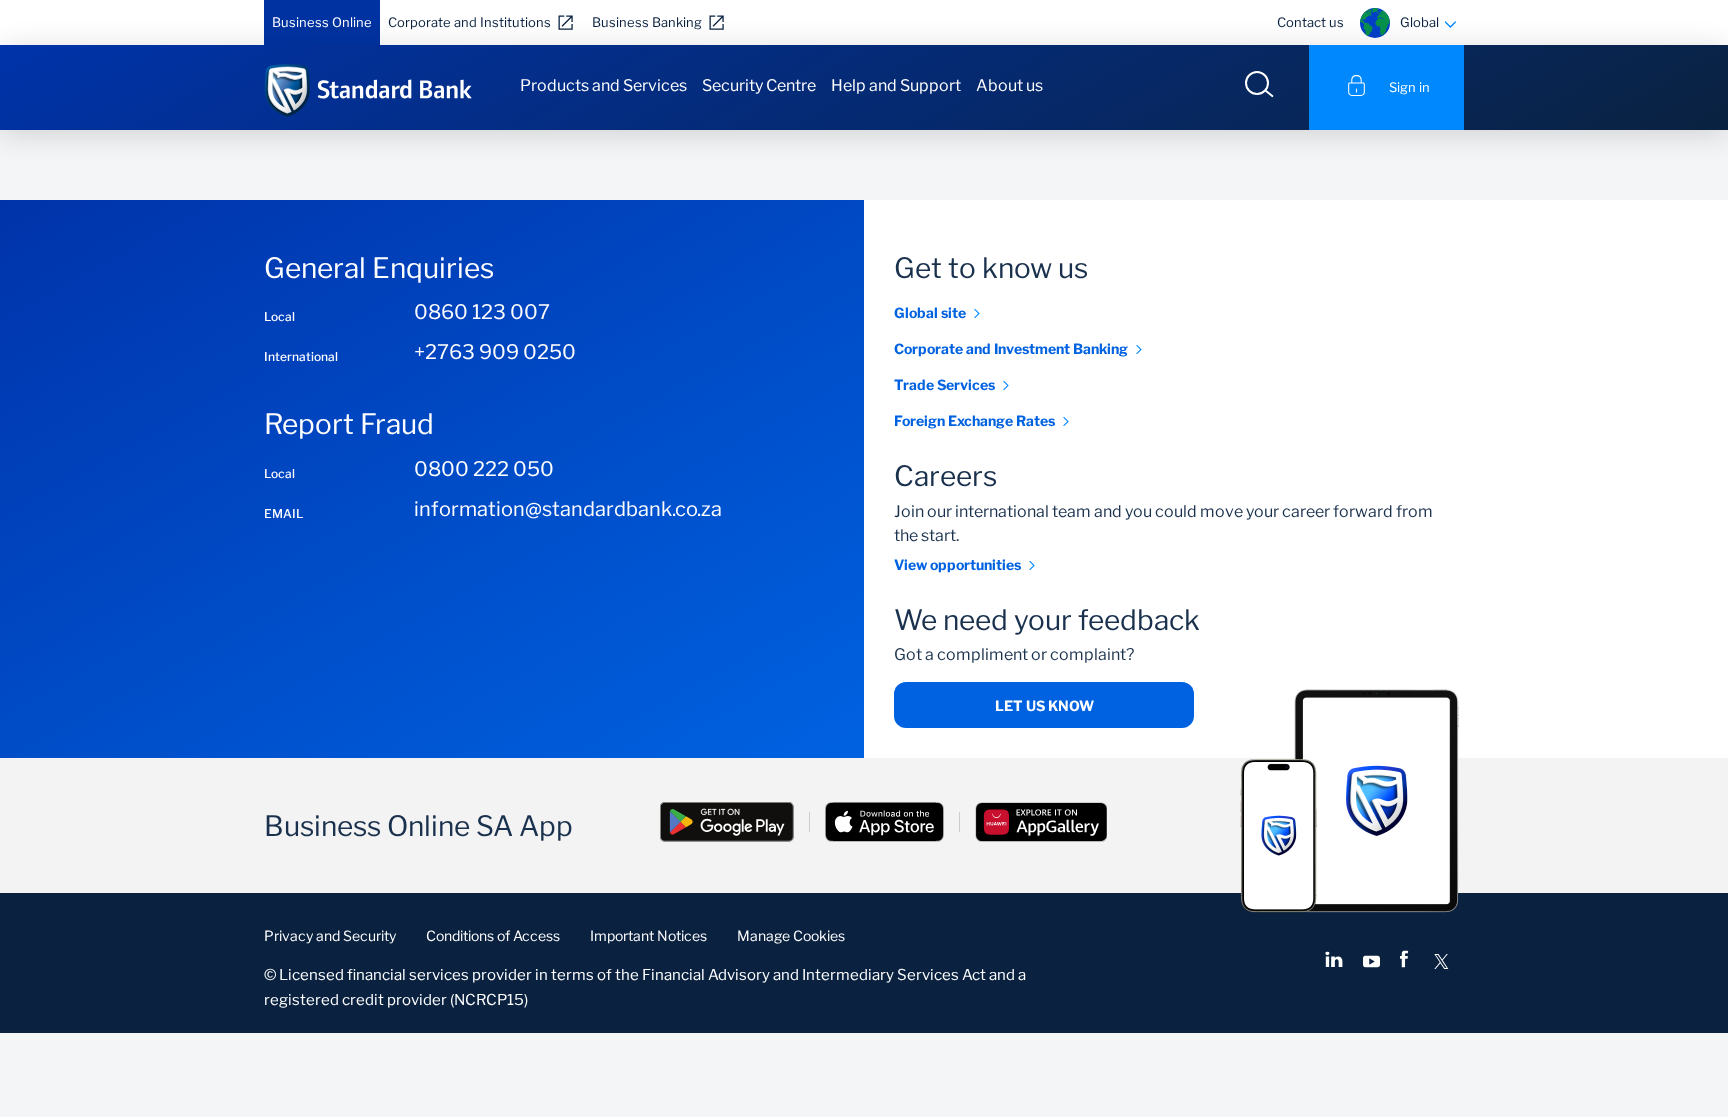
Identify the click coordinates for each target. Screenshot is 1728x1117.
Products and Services (603, 85)
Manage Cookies (791, 935)
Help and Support (896, 85)
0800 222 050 (484, 469)
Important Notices (648, 935)
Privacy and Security (330, 935)
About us (1009, 85)
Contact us (1310, 22)
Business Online (322, 22)
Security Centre (759, 85)
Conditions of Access (493, 935)
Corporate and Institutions (469, 22)
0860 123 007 (482, 312)
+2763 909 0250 (495, 352)
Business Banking (647, 22)
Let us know (1044, 705)
